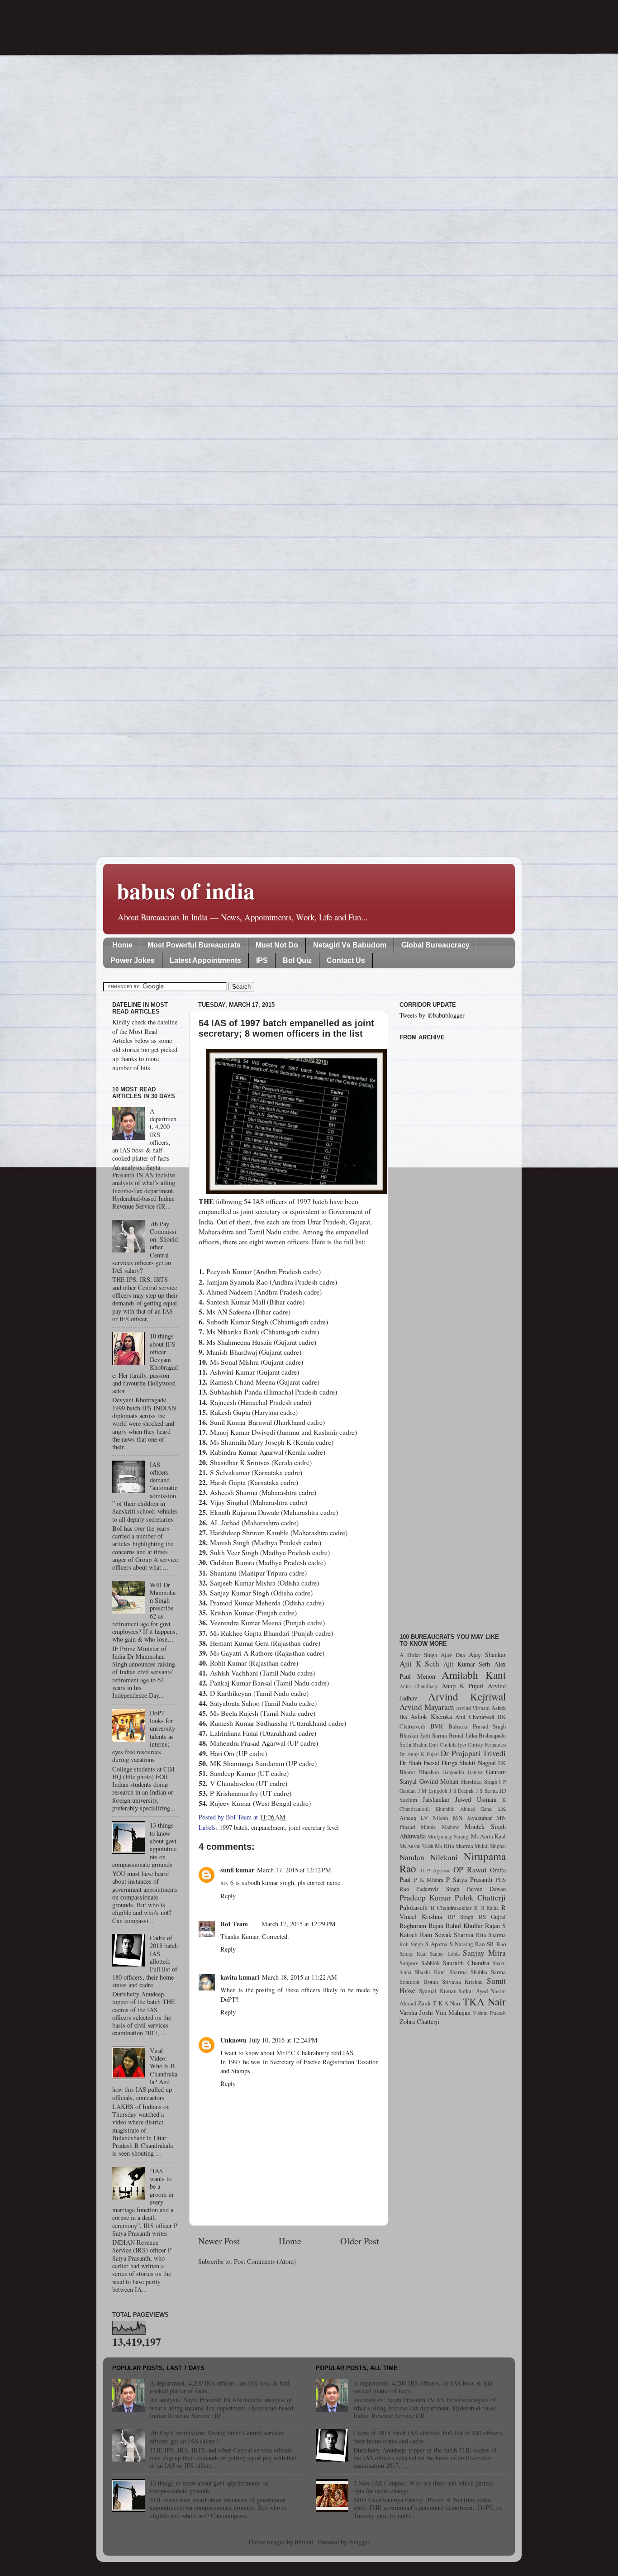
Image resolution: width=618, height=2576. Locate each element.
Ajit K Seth (419, 1664)
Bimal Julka (463, 1735)
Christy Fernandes (487, 1745)
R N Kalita (486, 1908)
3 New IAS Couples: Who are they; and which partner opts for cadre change (423, 2487)
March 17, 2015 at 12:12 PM (294, 1870)
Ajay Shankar (487, 1655)
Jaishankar (436, 1799)
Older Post (360, 2241)
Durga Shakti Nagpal (469, 1763)
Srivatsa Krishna (463, 1981)
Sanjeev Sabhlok (420, 1963)
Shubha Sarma (488, 1972)
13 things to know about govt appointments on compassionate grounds (209, 2487)
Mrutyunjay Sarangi (449, 1836)
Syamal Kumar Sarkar (446, 1991)
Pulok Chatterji (480, 1897)
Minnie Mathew (440, 1827)
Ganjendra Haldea (462, 1772)
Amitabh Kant (474, 1675)
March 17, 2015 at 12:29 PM (299, 1924)
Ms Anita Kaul (488, 1836)
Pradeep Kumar (425, 1897)
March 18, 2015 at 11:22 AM (299, 1977)
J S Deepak (461, 1791)
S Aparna (436, 1944)
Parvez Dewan (486, 1889)
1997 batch (233, 1827)
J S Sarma (487, 1791)
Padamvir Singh (437, 1889)
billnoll (304, 2542)
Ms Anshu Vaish (416, 1846)
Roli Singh (411, 1944)
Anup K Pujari (463, 1686)
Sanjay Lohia (444, 1954)
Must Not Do (277, 945)
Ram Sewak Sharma (447, 1935)
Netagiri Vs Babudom (350, 945)
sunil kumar (237, 1870)
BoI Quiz (297, 960)
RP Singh (461, 1917)
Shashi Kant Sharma (441, 1972)
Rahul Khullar (464, 1926)
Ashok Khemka (431, 1717)
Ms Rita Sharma (454, 1846)
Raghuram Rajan (421, 1926)
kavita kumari (240, 1977)
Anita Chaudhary (419, 1686)
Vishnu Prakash (489, 2013)
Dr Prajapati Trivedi (473, 1753)
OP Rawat (470, 1869)
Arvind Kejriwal (467, 1696)
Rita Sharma (491, 1935)
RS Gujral (492, 1917)
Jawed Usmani (476, 1799)
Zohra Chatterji (419, 2021)
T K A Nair (447, 2003)
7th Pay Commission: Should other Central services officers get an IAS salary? (217, 2437)
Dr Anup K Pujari (419, 1754)
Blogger (359, 2542)
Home (122, 945)
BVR (437, 1726)
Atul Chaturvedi (475, 1717)
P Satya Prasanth (469, 1879)
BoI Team (234, 1924)
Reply (228, 1896)
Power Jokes (133, 960)
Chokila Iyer (453, 1745)
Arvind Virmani (473, 1708)
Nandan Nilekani (429, 1857)
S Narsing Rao (467, 1944)
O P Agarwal (436, 1870)
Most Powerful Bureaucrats (194, 945)
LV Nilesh (434, 1818)
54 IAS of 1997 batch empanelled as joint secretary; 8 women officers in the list (286, 1028)
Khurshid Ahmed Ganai (464, 1809)
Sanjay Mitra (484, 1953)
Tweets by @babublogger (432, 1015)
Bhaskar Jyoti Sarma (423, 1735)
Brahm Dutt (425, 1745)
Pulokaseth (414, 1907)
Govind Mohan (439, 1781)
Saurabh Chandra (466, 1963)
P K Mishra (429, 1880)
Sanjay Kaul (413, 1954)
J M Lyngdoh (433, 1791)
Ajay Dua (453, 1655)
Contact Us (346, 960)
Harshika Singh (479, 1781)
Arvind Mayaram (427, 1707)
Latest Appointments (205, 960)
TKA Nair (484, 2001)
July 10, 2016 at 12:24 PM (283, 2040)
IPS (262, 960)
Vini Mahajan (453, 2012)
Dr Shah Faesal (419, 1763)
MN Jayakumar (472, 1818)
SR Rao (496, 1944)
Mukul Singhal (490, 1846)
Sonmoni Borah (419, 1981)
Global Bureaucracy (435, 945)
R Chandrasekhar (451, 1908)
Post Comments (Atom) (265, 2261)
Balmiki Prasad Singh (477, 1726)
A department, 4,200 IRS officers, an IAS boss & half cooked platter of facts (220, 2387)
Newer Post (219, 2241)
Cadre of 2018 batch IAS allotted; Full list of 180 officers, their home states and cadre (429, 2437)
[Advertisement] (453, 1332)
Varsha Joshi (416, 2012)
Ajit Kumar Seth (467, 1664)
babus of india (186, 890)
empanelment (268, 1827)
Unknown (233, 2040)
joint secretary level (314, 1827)
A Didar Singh (418, 1655)
